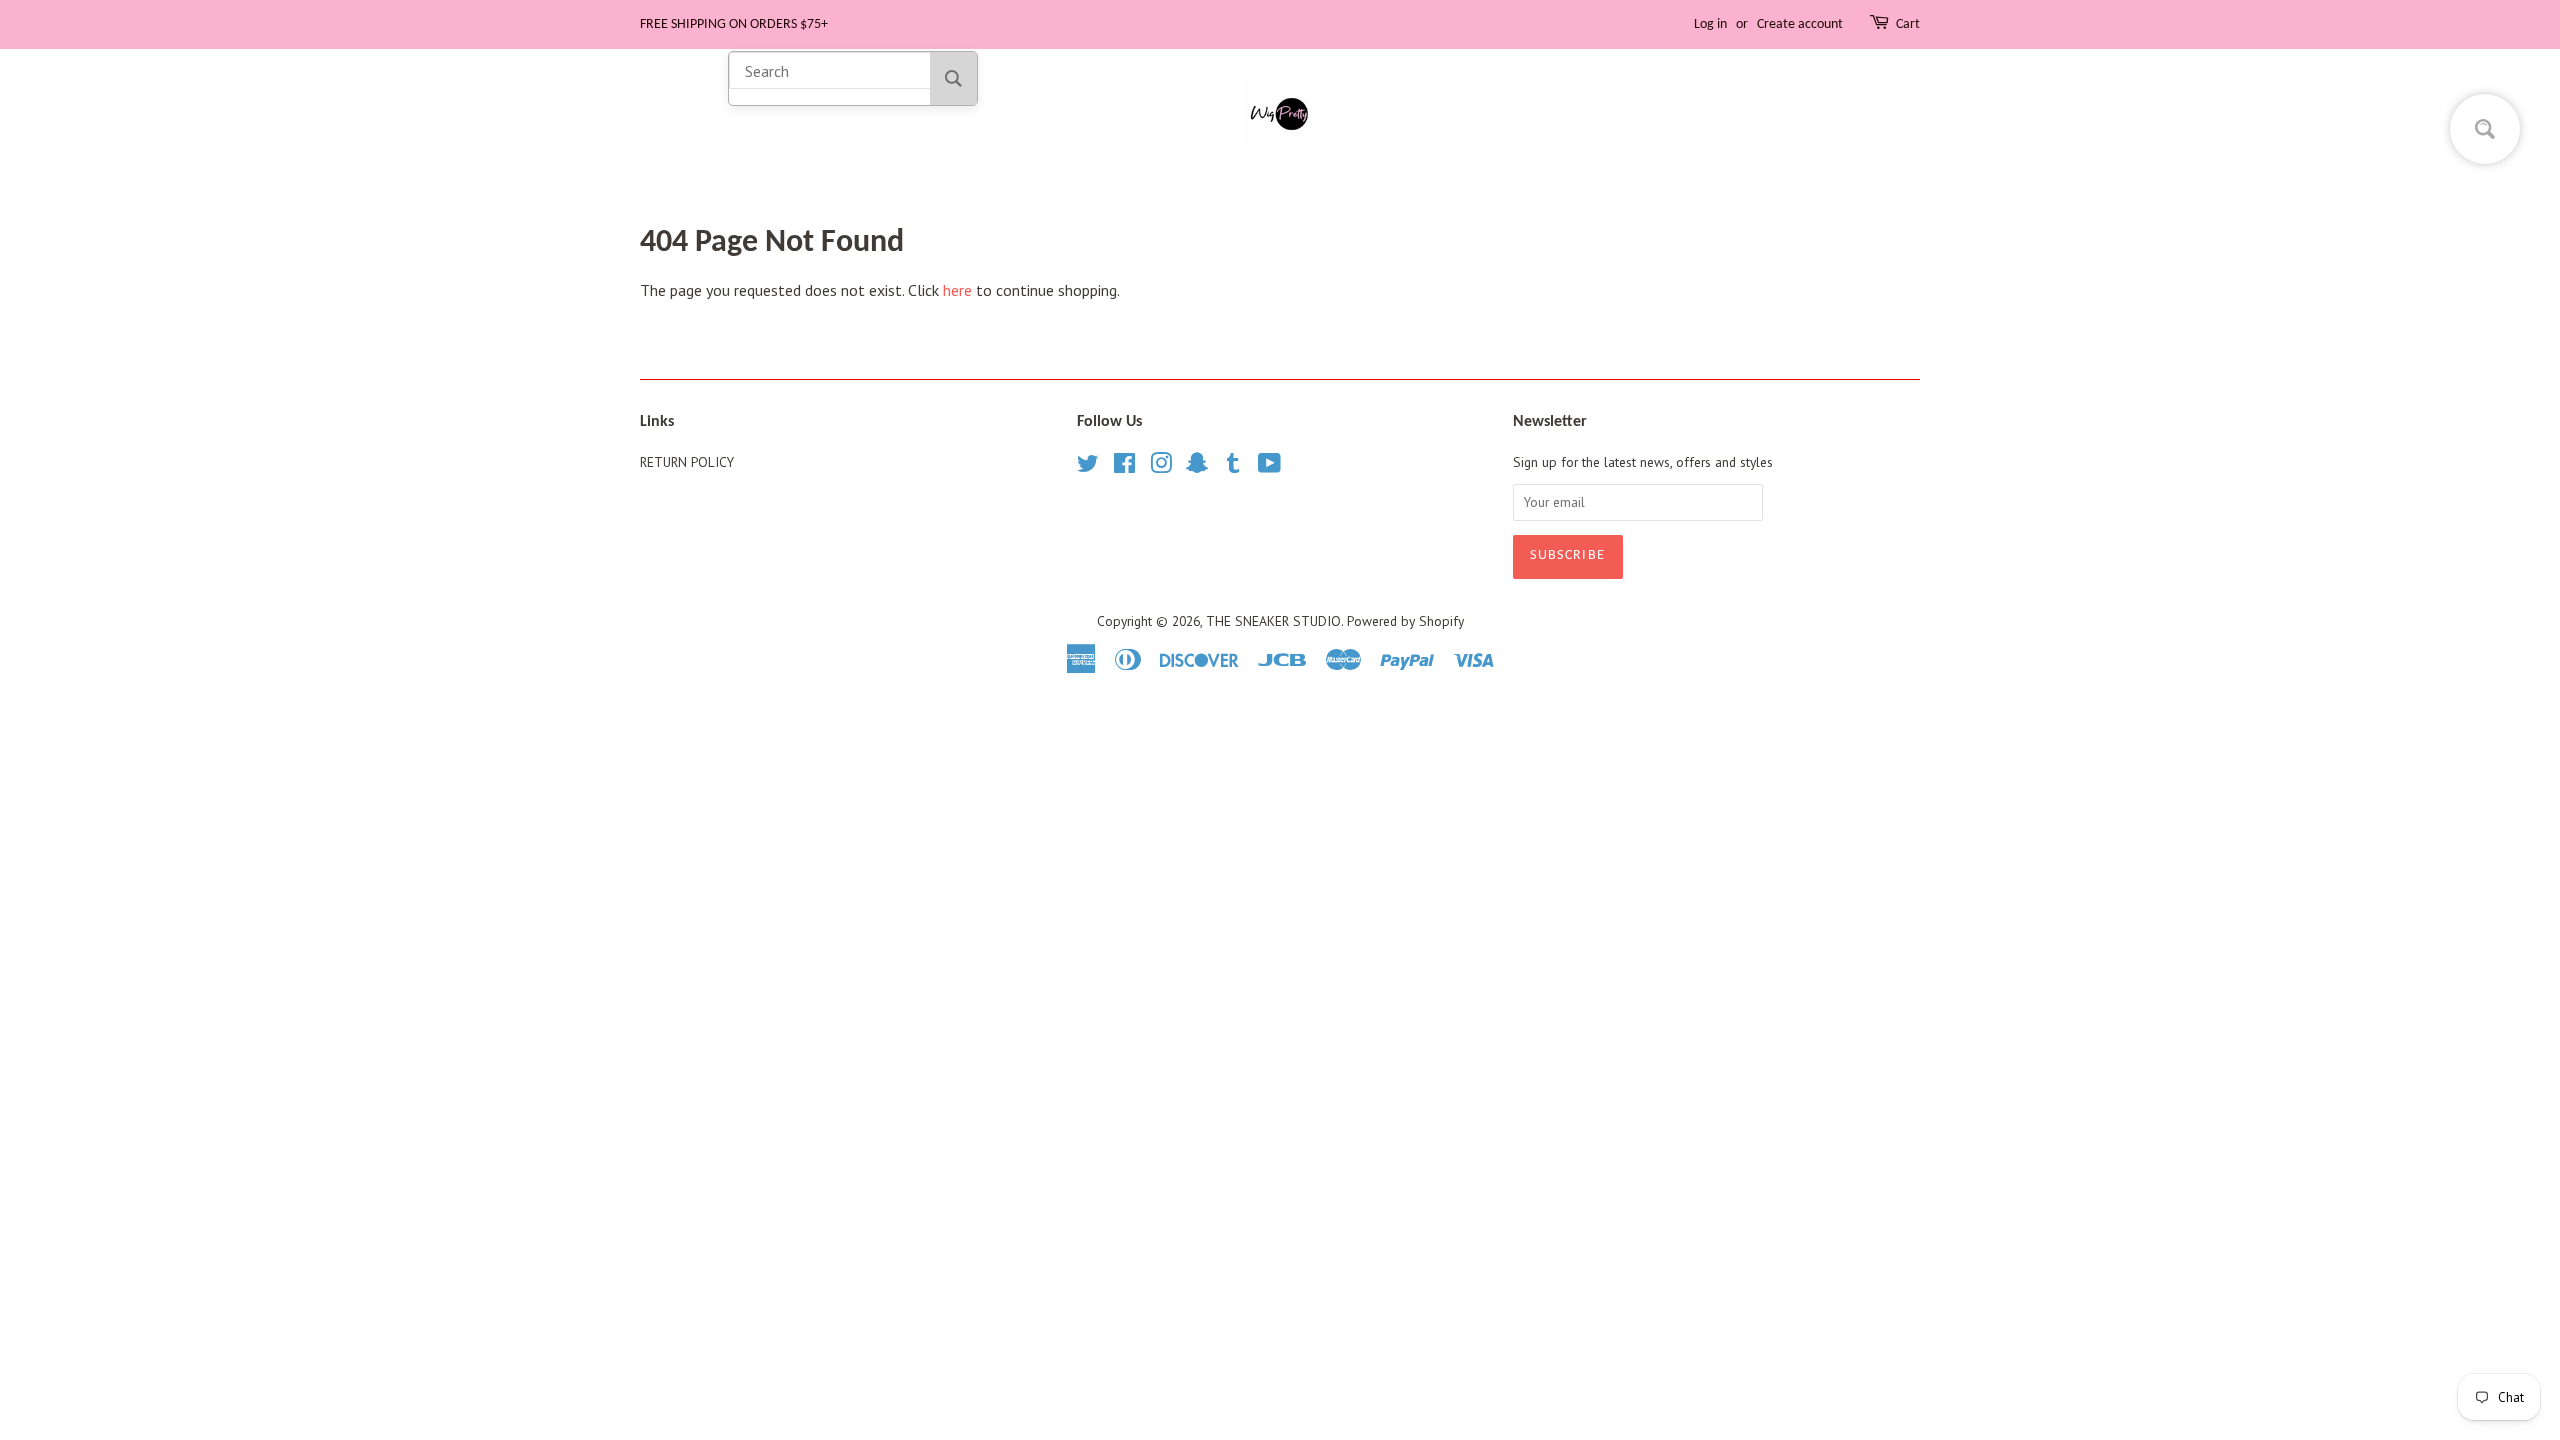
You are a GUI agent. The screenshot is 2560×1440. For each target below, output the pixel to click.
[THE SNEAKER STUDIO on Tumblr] (1233, 467)
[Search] (953, 78)
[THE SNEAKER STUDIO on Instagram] (1161, 467)
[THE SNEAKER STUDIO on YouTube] (1269, 467)
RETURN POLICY (687, 462)
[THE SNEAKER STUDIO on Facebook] (1124, 467)
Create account (1800, 24)
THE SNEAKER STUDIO (1273, 621)
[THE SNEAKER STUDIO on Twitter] (1088, 467)
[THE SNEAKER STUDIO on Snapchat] (1197, 467)
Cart (1908, 24)
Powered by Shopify (1405, 621)
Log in (1710, 24)
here (957, 290)
